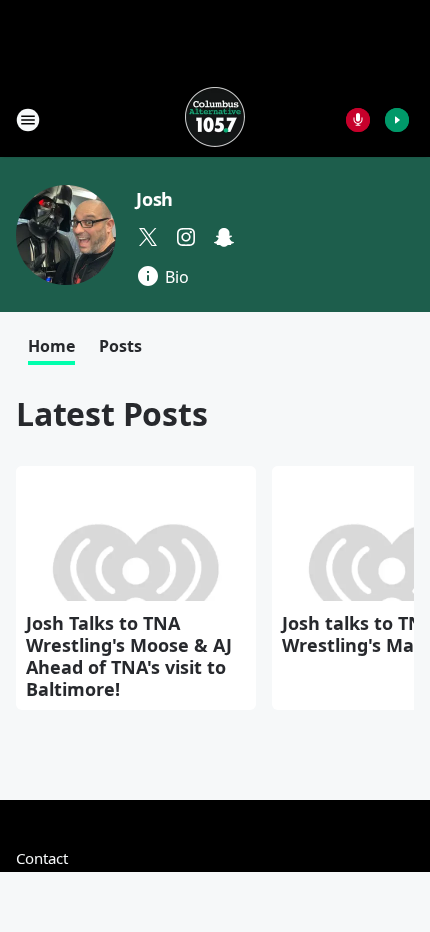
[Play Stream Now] (397, 120)
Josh (154, 199)
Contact (42, 858)
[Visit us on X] (148, 237)
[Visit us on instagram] (186, 237)
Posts (120, 346)
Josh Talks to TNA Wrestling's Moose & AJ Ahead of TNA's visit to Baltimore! (129, 656)
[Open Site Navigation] (28, 120)
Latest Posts (112, 413)
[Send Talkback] (358, 120)
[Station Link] (215, 119)
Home (51, 346)
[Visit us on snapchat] (224, 237)
